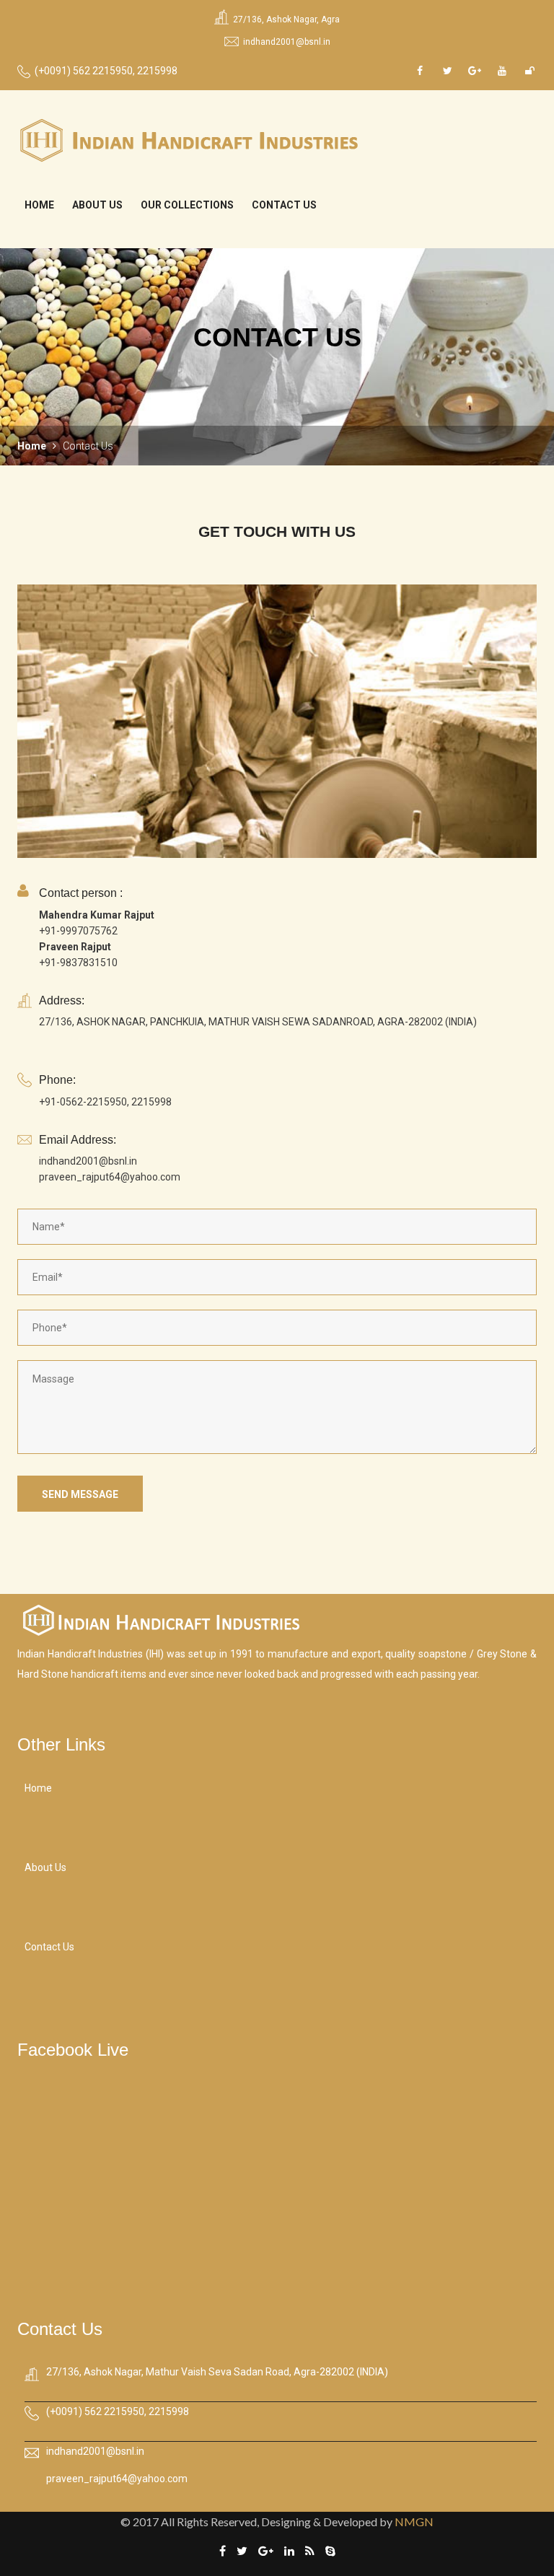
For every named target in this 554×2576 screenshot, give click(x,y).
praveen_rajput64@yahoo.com (117, 2479)
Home (39, 205)
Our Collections (187, 205)
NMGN (414, 2522)
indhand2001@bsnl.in (287, 42)
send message (80, 1494)
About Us (97, 205)
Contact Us (284, 205)
